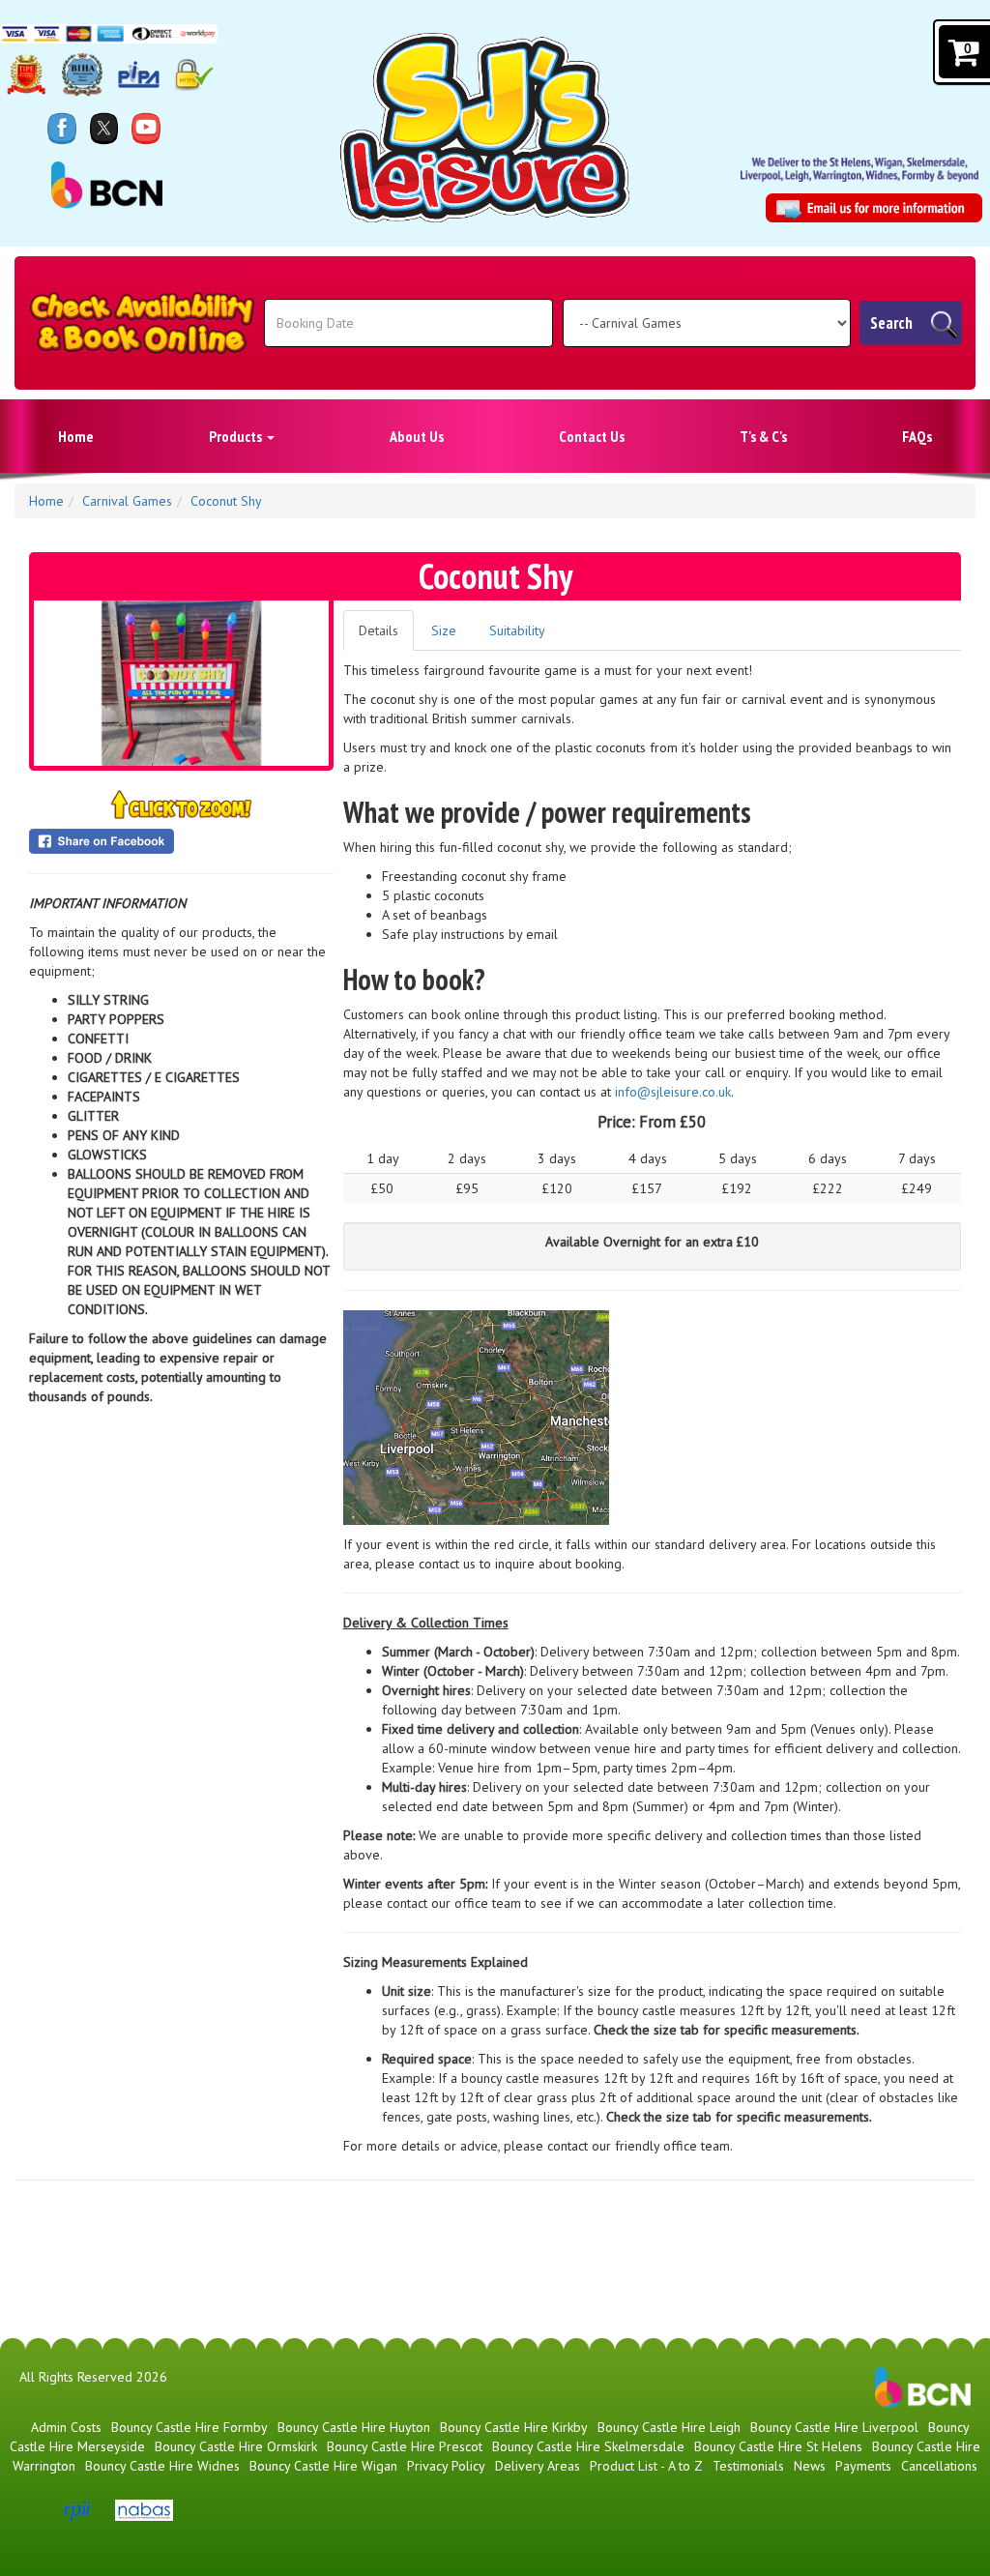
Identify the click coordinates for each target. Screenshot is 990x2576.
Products (237, 436)
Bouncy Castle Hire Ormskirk (236, 2446)
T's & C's (763, 436)
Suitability (517, 630)
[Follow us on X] (104, 128)
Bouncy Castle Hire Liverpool (834, 2427)
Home (76, 436)
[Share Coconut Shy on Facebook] (181, 841)
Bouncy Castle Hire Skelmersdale (588, 2446)
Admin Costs (66, 2427)
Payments (863, 2466)
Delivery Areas (538, 2466)
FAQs (917, 436)
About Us (417, 436)
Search (891, 323)
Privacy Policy (446, 2466)
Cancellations (939, 2466)
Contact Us (592, 436)
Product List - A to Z (646, 2466)
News (810, 2466)
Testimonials (748, 2466)
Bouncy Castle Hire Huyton (354, 2427)
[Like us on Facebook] (62, 128)
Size (444, 630)
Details (379, 630)
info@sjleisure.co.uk (673, 1092)
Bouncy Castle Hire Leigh (669, 2427)
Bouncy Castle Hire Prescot (405, 2446)
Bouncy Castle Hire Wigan (323, 2466)
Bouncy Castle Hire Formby (189, 2427)
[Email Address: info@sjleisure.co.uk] (874, 208)
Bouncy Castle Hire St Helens (778, 2446)
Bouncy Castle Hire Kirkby (514, 2427)
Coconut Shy (226, 501)
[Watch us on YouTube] (146, 128)
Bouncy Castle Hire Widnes (162, 2466)
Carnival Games (127, 501)
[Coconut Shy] (181, 683)
